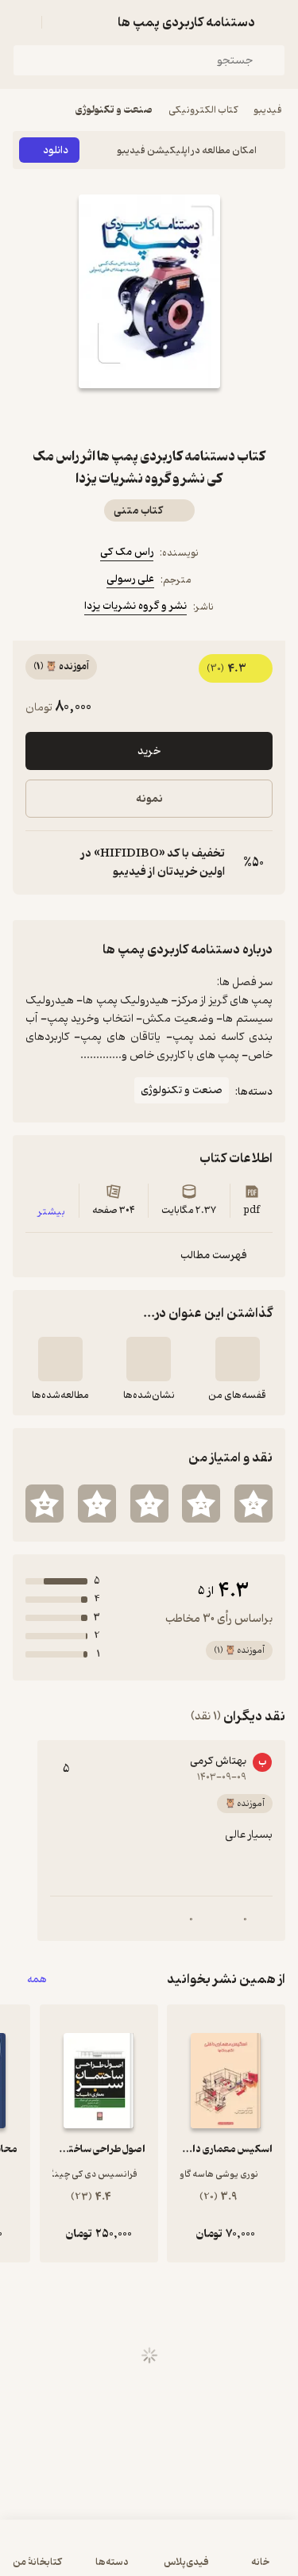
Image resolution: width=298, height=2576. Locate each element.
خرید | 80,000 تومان (149, 2556)
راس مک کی (127, 552)
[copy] (38, 863)
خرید (149, 751)
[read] (60, 1359)
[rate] (253, 1504)
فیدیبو (268, 110)
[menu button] (22, 22)
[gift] (149, 417)
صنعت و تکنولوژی (114, 110)
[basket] (61, 22)
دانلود (56, 150)
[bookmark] (188, 417)
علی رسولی (130, 579)
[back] (276, 22)
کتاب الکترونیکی (203, 110)
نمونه (149, 799)
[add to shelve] (238, 1359)
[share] (111, 417)
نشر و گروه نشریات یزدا (135, 606)
